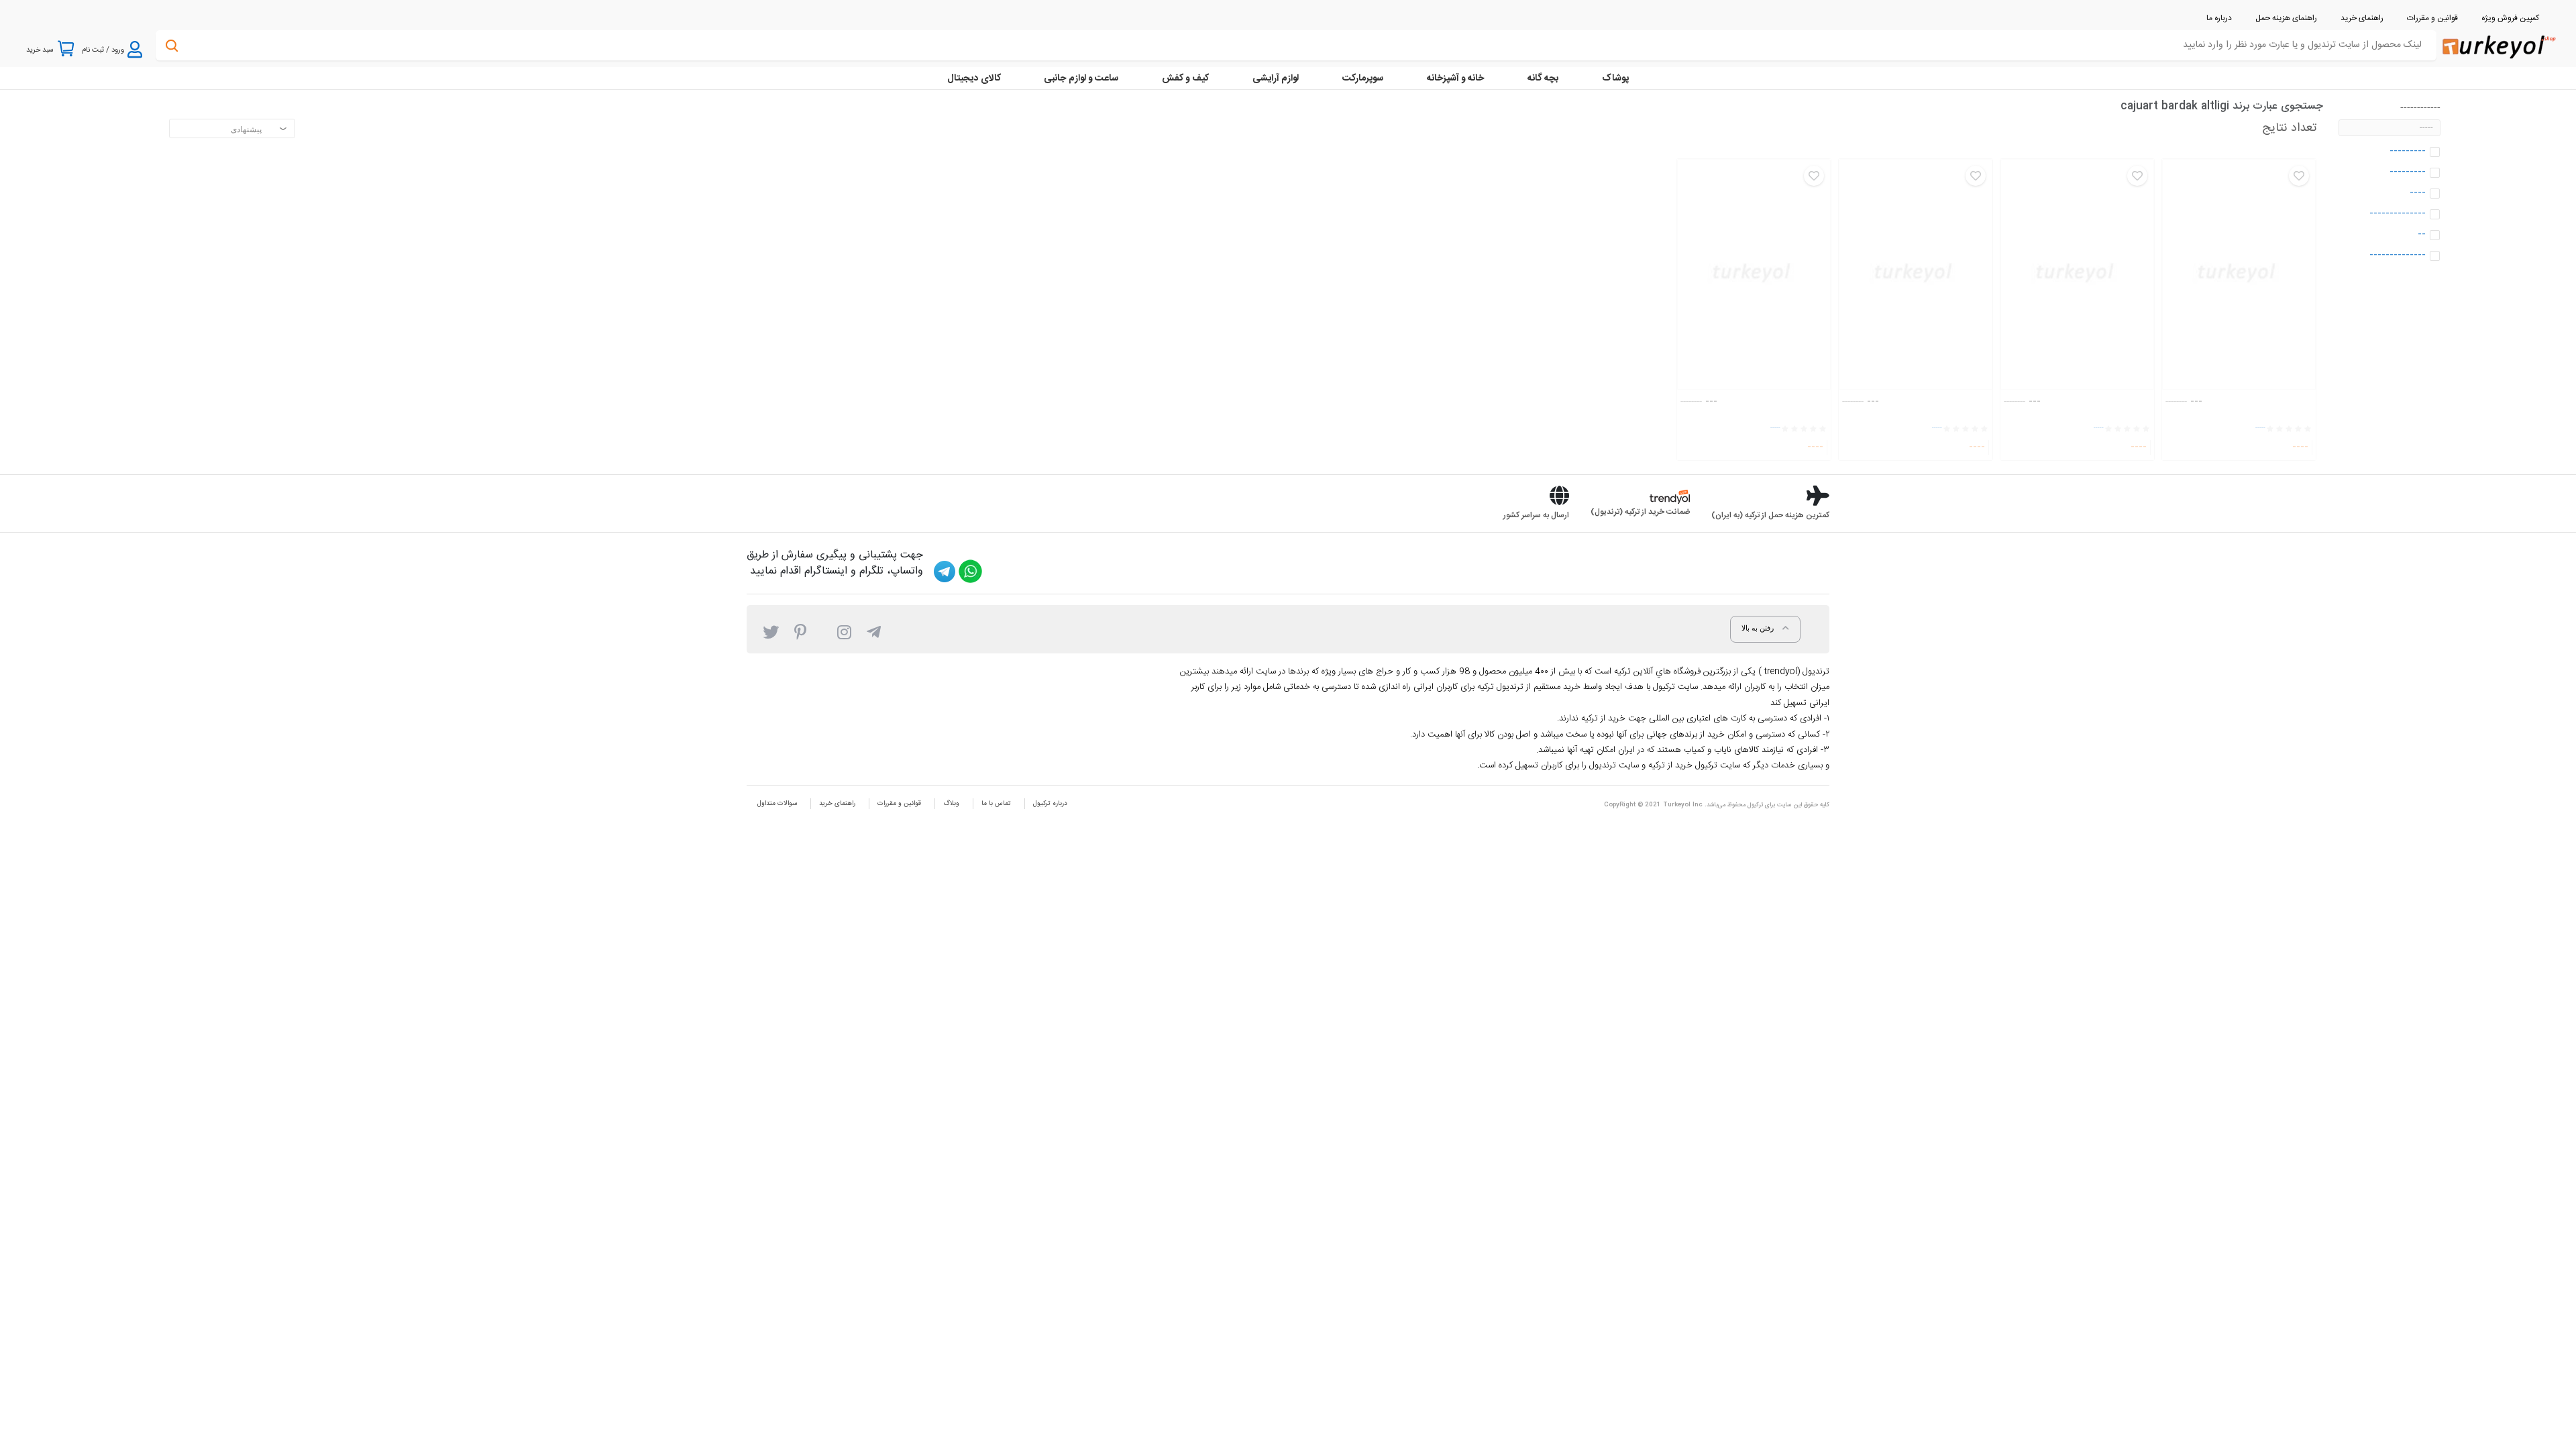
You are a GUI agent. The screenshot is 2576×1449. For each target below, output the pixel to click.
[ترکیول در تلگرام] (874, 631)
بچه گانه (1543, 78)
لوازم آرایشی (1276, 78)
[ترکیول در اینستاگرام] (844, 631)
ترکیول (1755, 805)
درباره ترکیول (1050, 804)
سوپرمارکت (1363, 78)
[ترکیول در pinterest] (800, 631)
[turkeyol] (2498, 46)
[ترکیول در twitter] (771, 631)
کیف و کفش (1185, 78)
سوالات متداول (777, 804)
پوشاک (1615, 78)
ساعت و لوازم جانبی (1081, 78)
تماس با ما (996, 804)
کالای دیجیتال (974, 78)
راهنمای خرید (837, 804)
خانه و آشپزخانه (1455, 78)
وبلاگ (951, 804)
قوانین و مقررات (899, 804)
